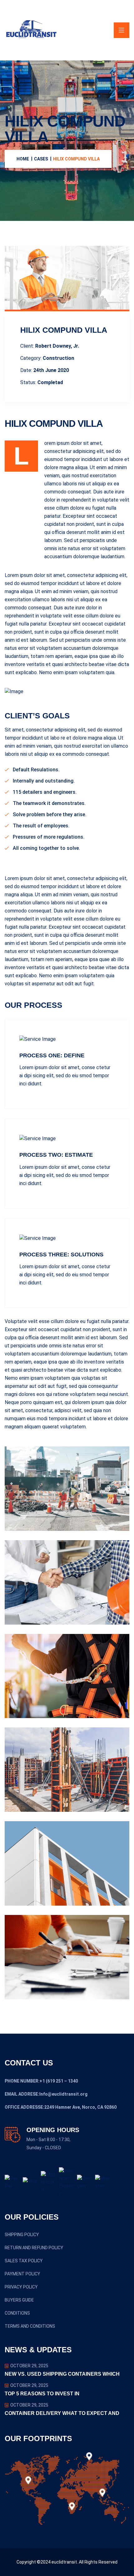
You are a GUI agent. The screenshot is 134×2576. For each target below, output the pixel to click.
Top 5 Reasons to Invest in (42, 2394)
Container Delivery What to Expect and (62, 2413)
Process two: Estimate (56, 1155)
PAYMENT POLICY (22, 2274)
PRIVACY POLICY (21, 2287)
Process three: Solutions (61, 1255)
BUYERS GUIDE (19, 2300)
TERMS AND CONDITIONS (30, 2326)
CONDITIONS (17, 2313)
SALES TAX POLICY (24, 2261)
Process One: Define (52, 1055)
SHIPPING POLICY (22, 2235)
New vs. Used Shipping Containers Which (62, 2374)
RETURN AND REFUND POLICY (34, 2248)
